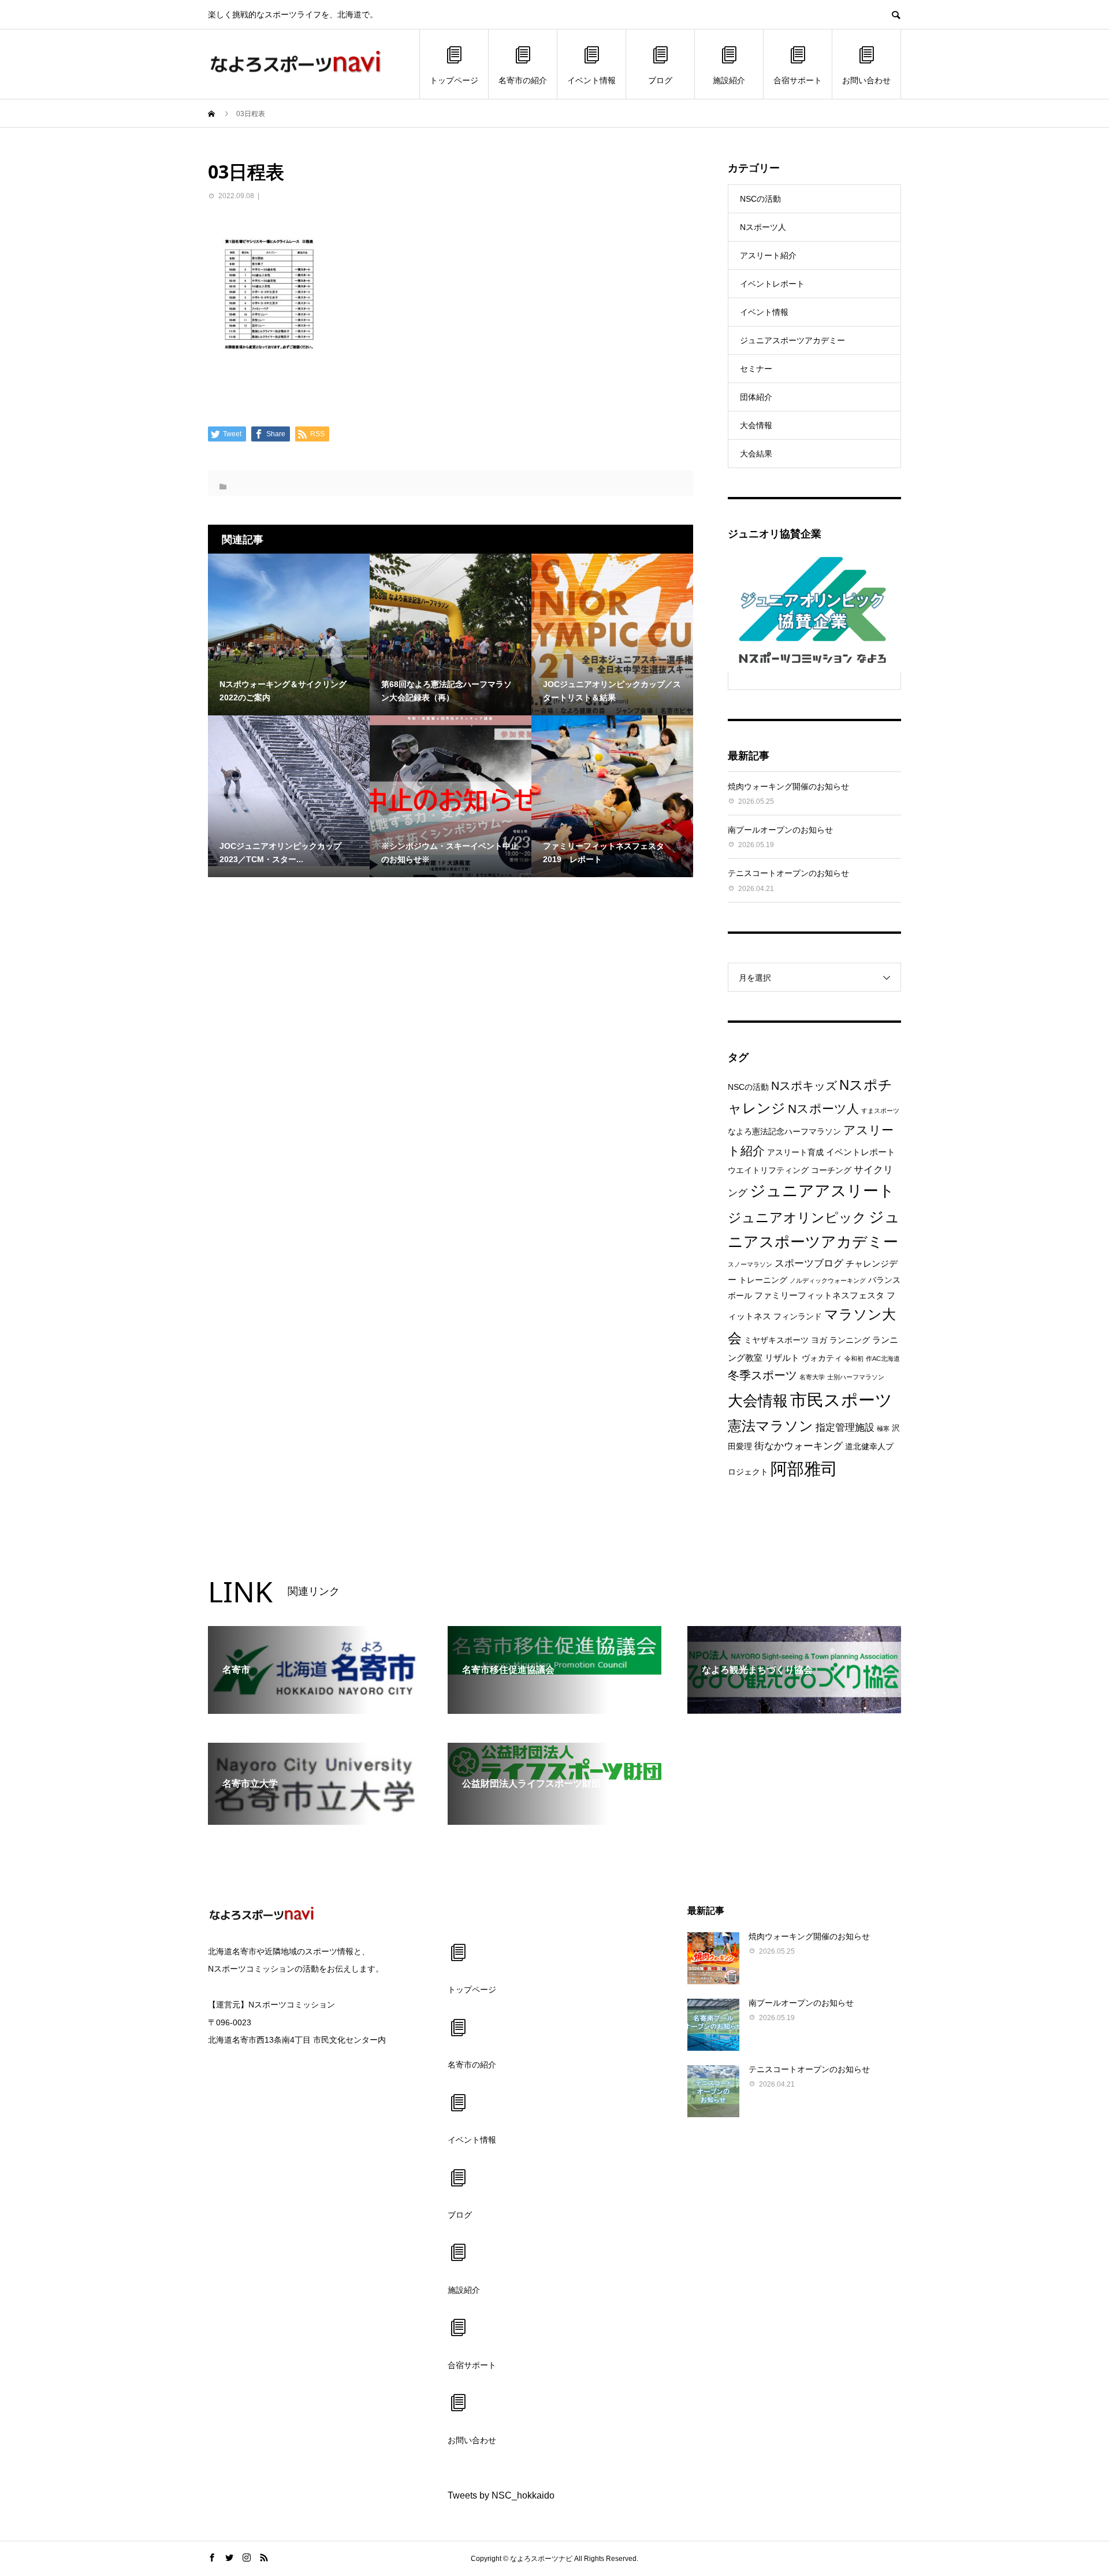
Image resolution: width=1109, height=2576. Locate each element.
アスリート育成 (795, 1152)
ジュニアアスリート (822, 1191)
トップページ (454, 80)
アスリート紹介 (768, 255)
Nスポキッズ (804, 1086)
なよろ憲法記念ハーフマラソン (784, 1132)
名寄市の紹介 (523, 80)
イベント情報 (591, 80)
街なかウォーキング (799, 1446)
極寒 (883, 1428)
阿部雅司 (804, 1469)
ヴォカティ (822, 1358)
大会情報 (756, 425)
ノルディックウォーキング (828, 1280)
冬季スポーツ (762, 1375)
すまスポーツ (880, 1111)
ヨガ (819, 1340)
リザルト (782, 1358)
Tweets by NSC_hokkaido (501, 2495)
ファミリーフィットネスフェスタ (819, 1295)
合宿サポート (798, 80)
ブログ (660, 80)
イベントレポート (772, 284)
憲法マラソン (771, 1426)
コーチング (831, 1170)
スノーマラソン (750, 1264)
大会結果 (756, 454)
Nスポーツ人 (763, 227)
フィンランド (798, 1317)
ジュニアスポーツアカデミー (792, 340)
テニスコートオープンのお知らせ (788, 873)
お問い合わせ (866, 80)
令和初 (854, 1358)
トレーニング (763, 1280)
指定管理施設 (845, 1428)
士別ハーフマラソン (856, 1377)
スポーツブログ (809, 1263)
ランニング (850, 1340)
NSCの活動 (760, 199)
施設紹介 (729, 80)
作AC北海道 (883, 1358)
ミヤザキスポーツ (776, 1340)
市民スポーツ (841, 1400)
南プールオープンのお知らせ (780, 830)
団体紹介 (756, 397)
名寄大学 (812, 1377)
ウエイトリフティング (768, 1170)
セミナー (756, 369)
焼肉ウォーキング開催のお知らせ (788, 786)
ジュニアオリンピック (797, 1218)
